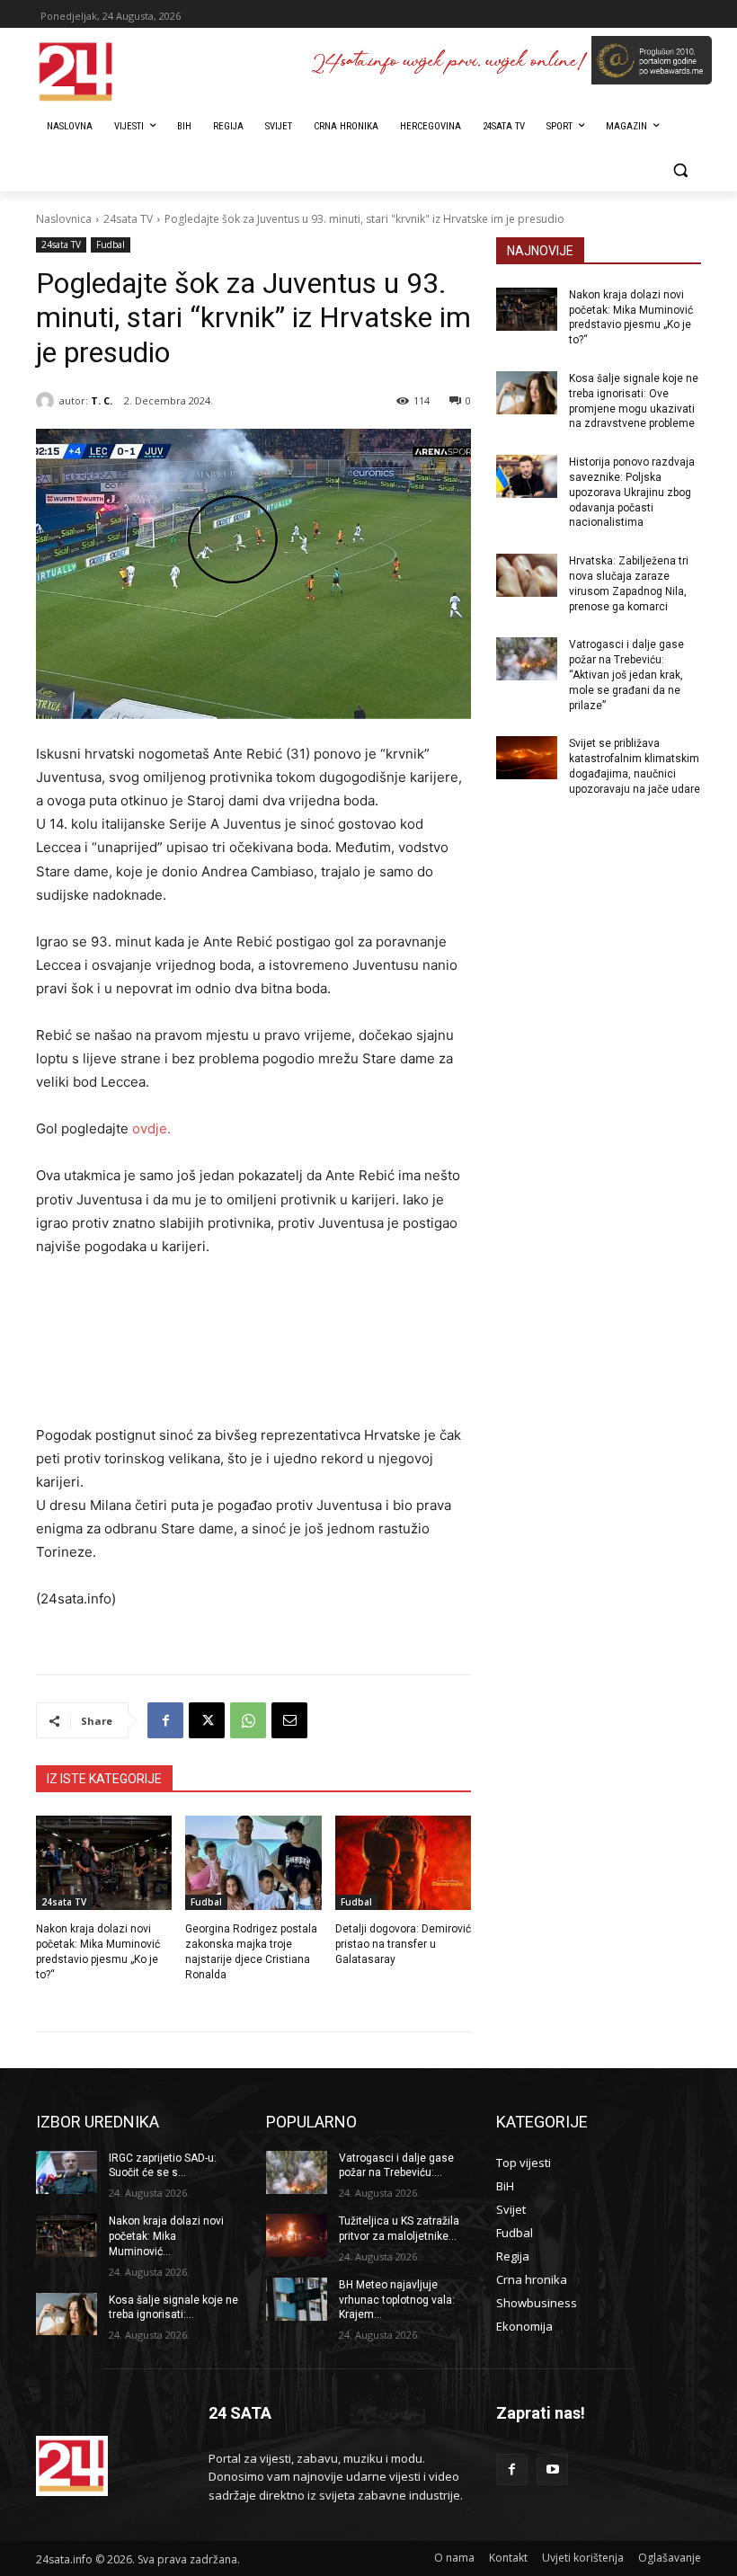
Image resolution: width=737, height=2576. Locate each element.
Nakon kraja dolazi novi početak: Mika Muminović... (166, 2236)
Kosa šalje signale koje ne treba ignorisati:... (173, 2308)
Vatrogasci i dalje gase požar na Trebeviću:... (396, 2166)
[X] (207, 1720)
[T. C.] (48, 401)
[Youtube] (552, 2469)
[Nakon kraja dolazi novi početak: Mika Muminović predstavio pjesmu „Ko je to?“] (104, 1863)
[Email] (289, 1720)
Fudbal (111, 244)
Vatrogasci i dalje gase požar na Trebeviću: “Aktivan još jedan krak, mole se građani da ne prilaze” (626, 675)
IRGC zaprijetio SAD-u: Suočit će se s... (163, 2166)
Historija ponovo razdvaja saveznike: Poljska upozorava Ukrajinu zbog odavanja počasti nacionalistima (632, 492)
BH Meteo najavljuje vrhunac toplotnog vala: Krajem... (397, 2300)
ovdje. (151, 1128)
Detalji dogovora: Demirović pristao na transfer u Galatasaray (403, 1944)
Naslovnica (64, 219)
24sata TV (128, 219)
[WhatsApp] (248, 1720)
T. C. (102, 400)
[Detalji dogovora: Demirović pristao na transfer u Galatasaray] (403, 1863)
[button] (680, 170)
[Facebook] (165, 1720)
